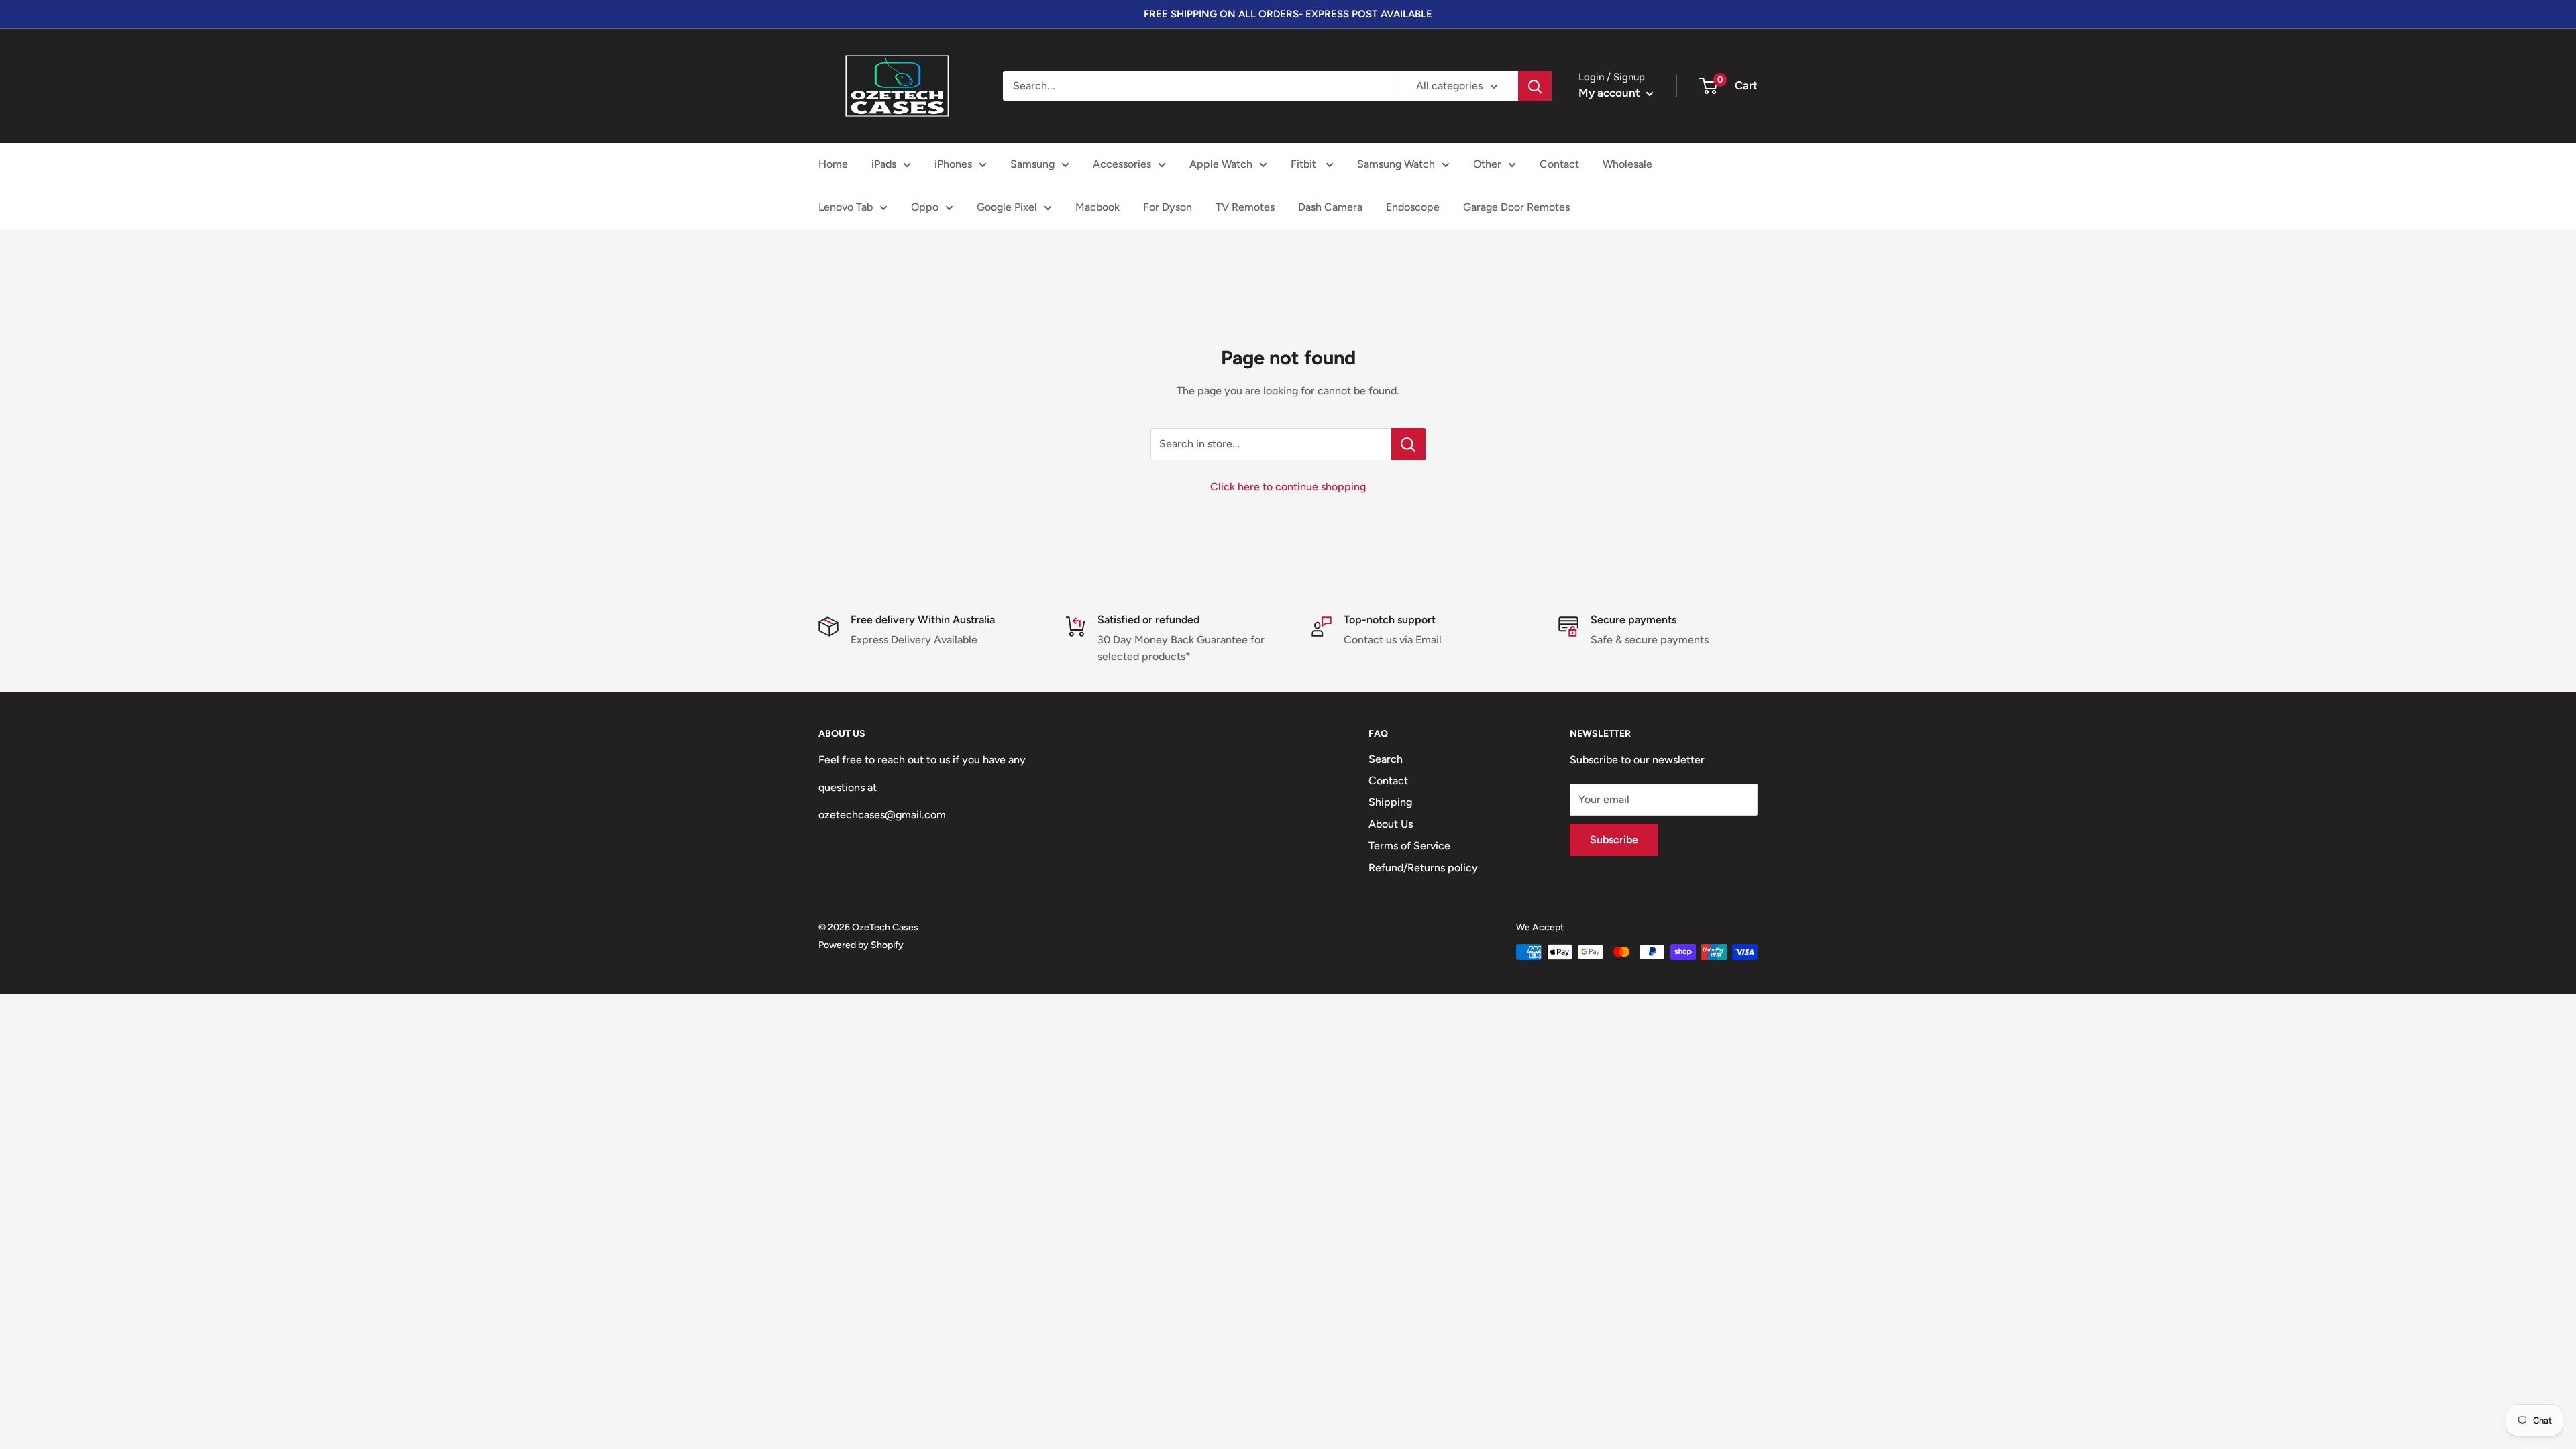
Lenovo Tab (846, 207)
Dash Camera (1330, 207)
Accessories (1122, 164)
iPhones (953, 164)
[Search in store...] (1408, 444)
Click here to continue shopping (1288, 487)
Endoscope (1413, 207)
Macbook (1097, 207)
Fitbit (1305, 164)
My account (1611, 93)
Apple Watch (1221, 164)
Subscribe (1614, 840)
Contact (1559, 164)
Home (833, 164)
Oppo (925, 207)
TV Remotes (1245, 207)
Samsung (1032, 164)
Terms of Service (1409, 846)
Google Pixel (1007, 207)
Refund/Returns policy (1423, 868)
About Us (1391, 824)
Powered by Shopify (861, 945)
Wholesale (1627, 164)
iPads (884, 164)
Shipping (1390, 802)
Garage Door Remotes (1516, 207)
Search (1386, 759)
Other (1487, 164)
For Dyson (1168, 207)
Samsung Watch (1396, 164)
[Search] (1535, 86)
